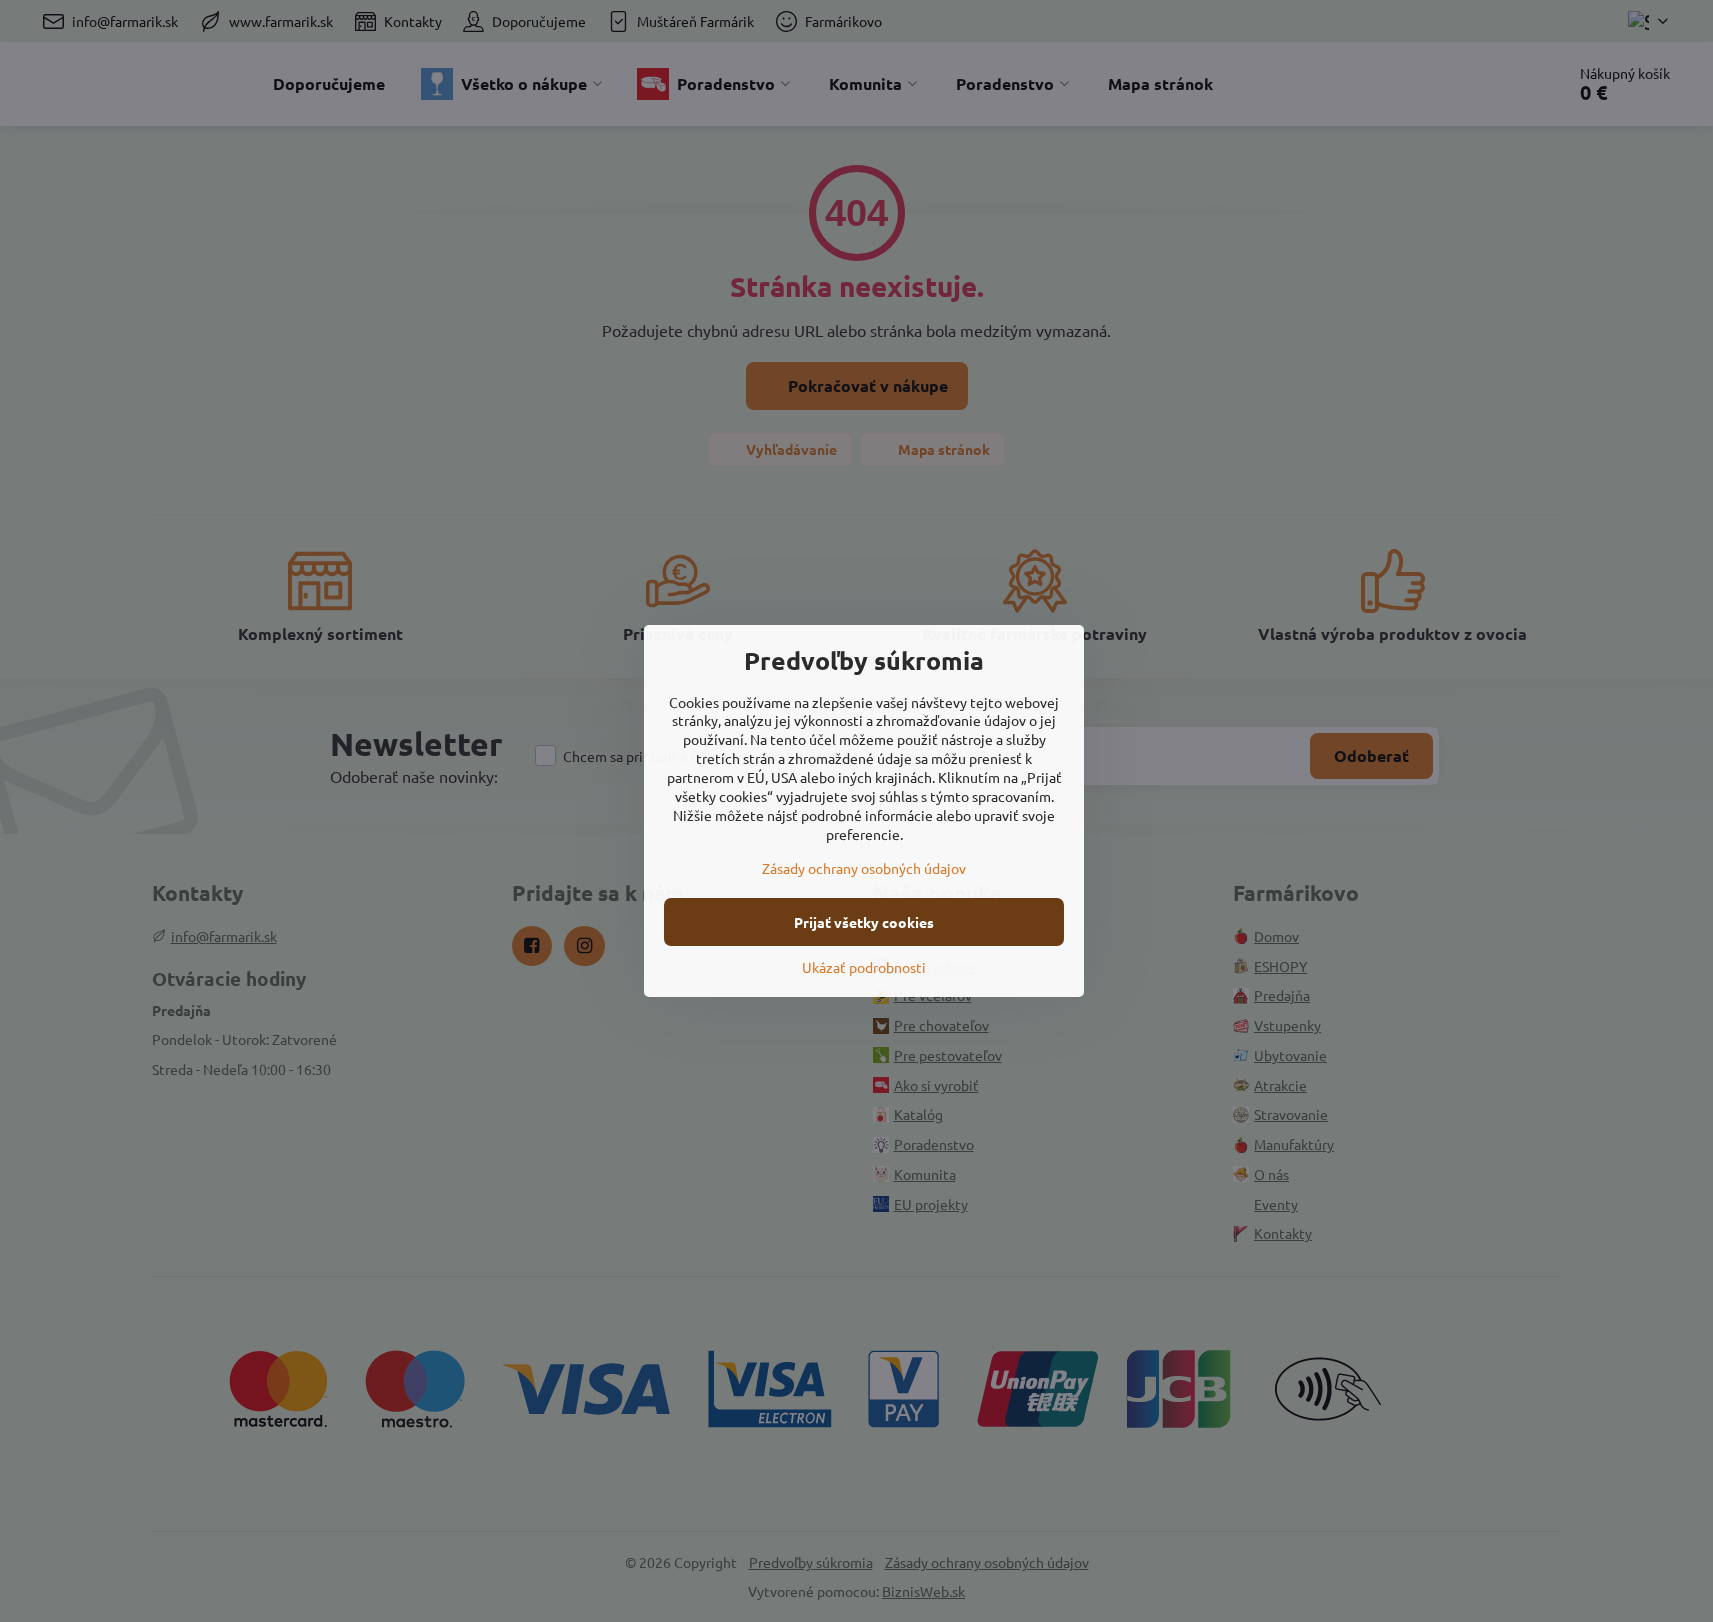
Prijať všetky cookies (864, 922)
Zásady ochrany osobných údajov (864, 868)
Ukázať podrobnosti (864, 967)
